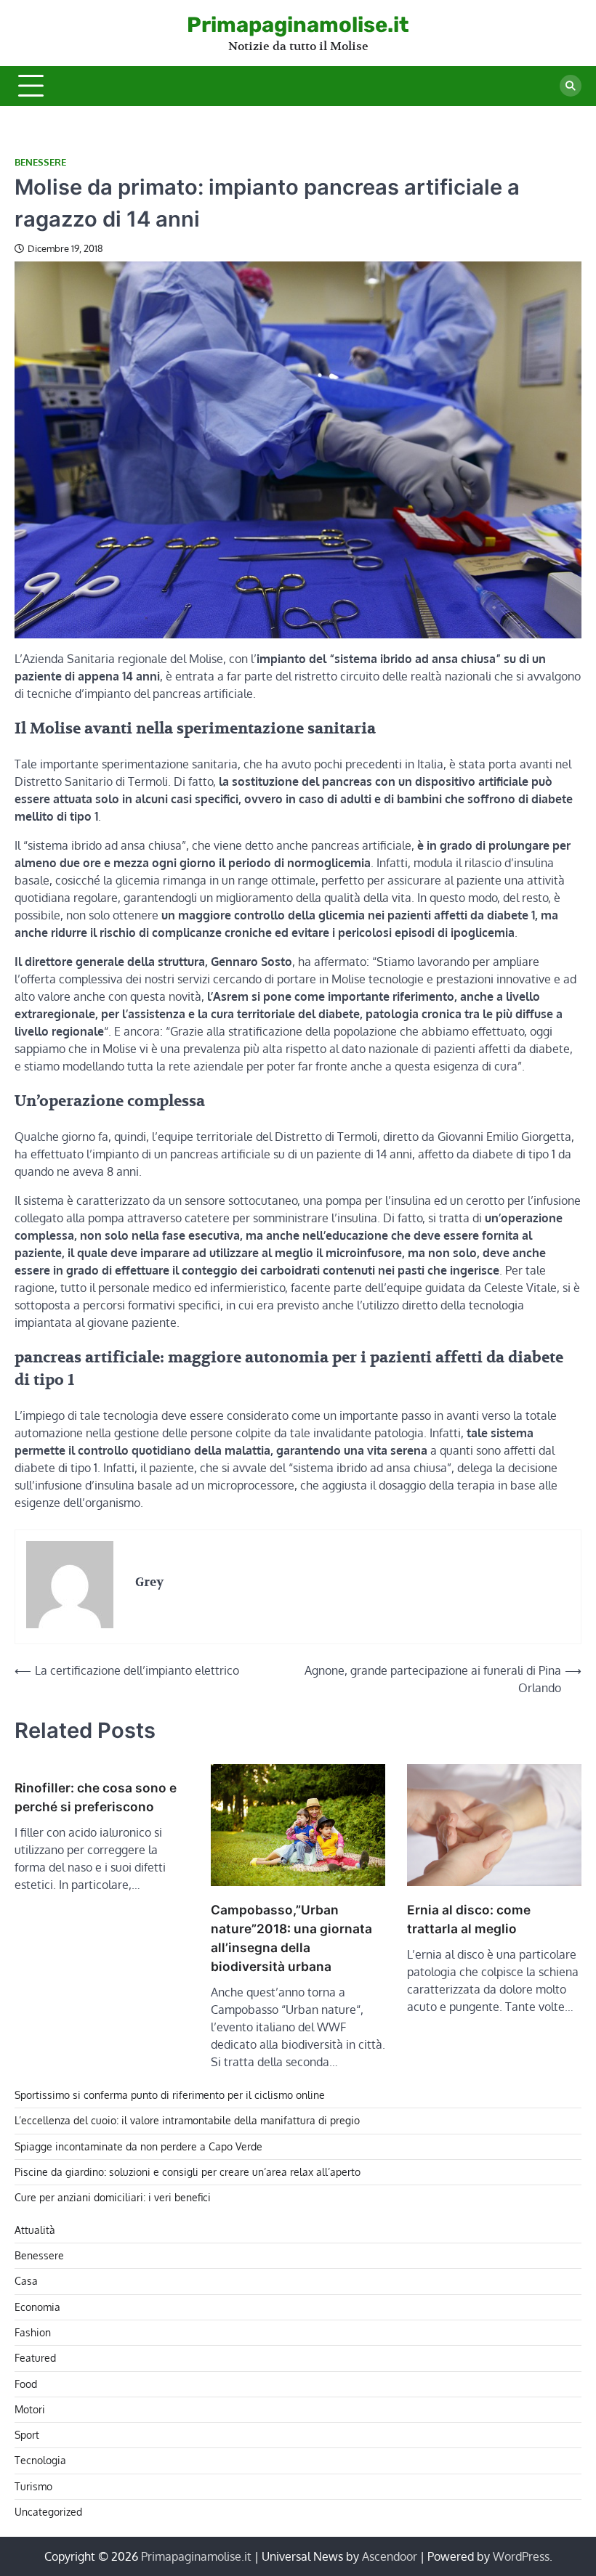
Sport (27, 2435)
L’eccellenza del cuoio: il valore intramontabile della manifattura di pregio (187, 2120)
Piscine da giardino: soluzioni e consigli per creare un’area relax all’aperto (188, 2172)
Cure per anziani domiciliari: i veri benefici (113, 2197)
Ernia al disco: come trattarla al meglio (469, 1919)
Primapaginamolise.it (298, 25)
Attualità (35, 2230)
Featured (35, 2358)
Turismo (33, 2486)
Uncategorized (48, 2512)
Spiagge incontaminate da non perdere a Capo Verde (138, 2146)
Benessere (40, 162)
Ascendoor (390, 2556)
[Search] (571, 86)
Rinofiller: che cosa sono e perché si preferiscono (96, 1797)
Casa (26, 2281)
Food (26, 2384)
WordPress (521, 2556)
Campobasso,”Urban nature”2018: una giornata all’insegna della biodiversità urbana (291, 1938)
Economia (37, 2307)
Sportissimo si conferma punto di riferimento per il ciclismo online (170, 2095)
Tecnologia (40, 2460)
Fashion (33, 2332)
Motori (30, 2409)
